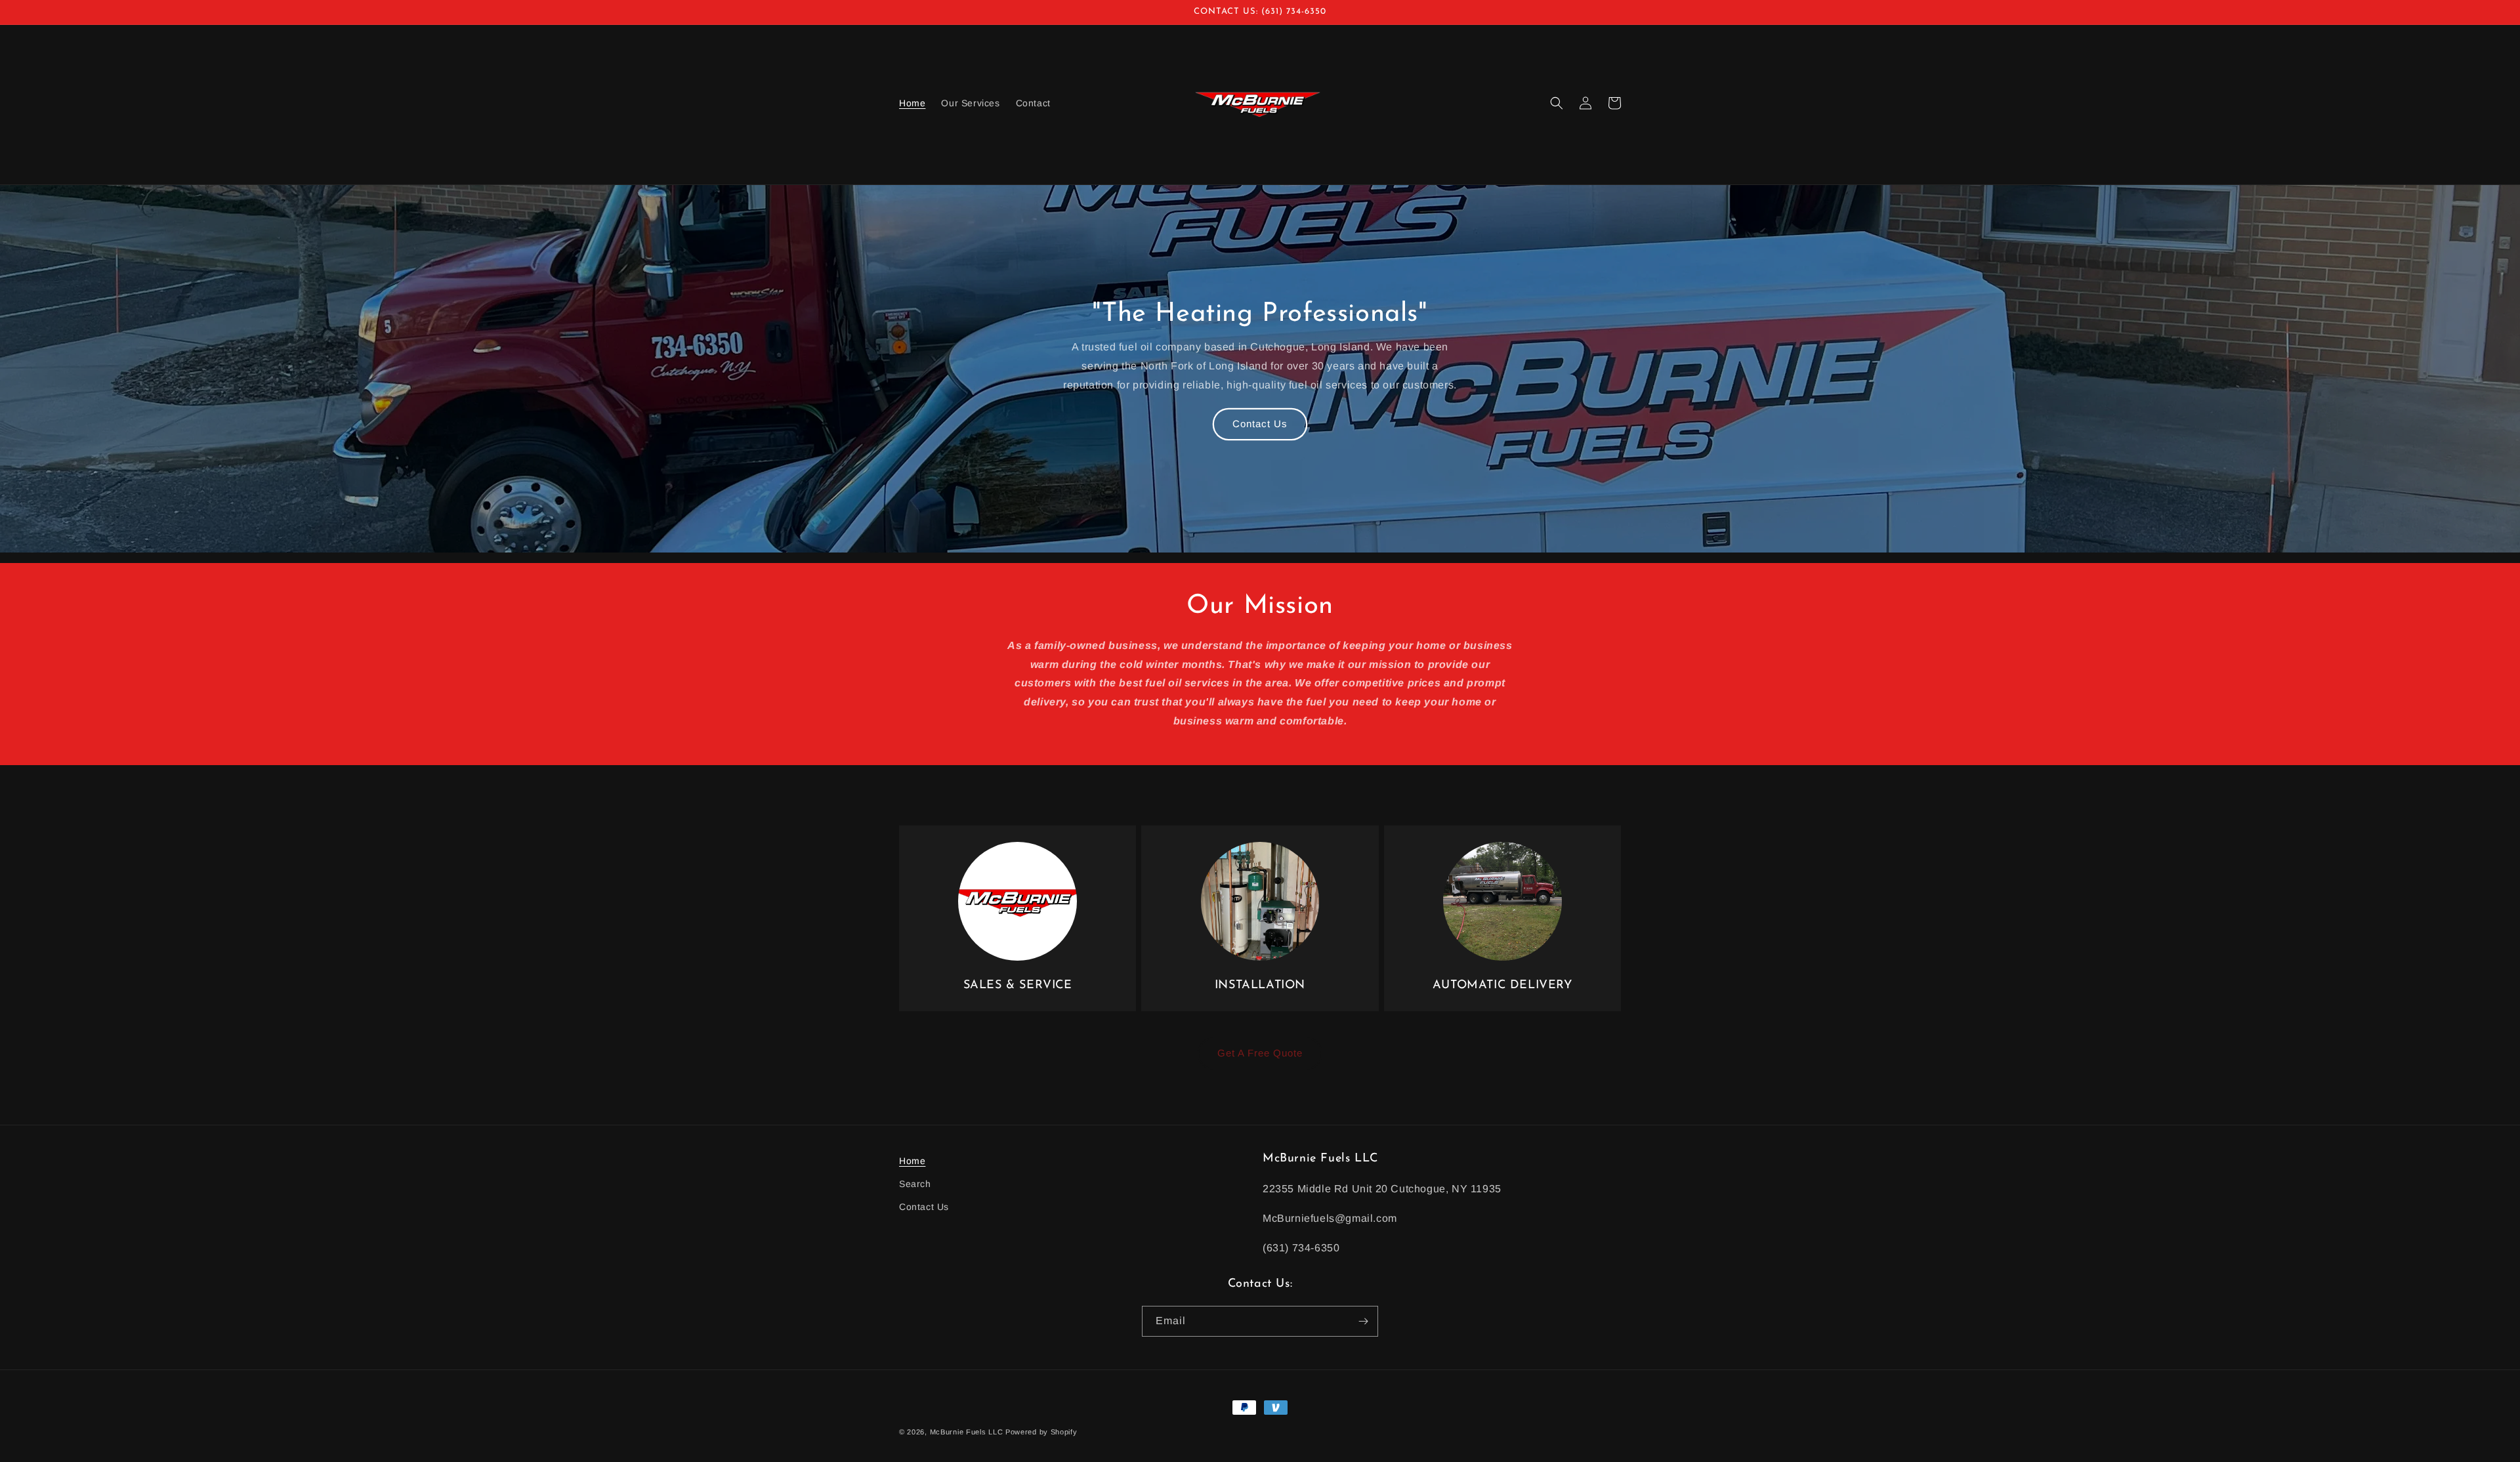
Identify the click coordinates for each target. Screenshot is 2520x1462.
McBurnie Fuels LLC (967, 1432)
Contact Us (1260, 424)
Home (912, 1161)
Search (915, 1184)
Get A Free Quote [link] (1260, 1053)
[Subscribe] (1363, 1321)
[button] (1557, 103)
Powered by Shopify (1041, 1432)
